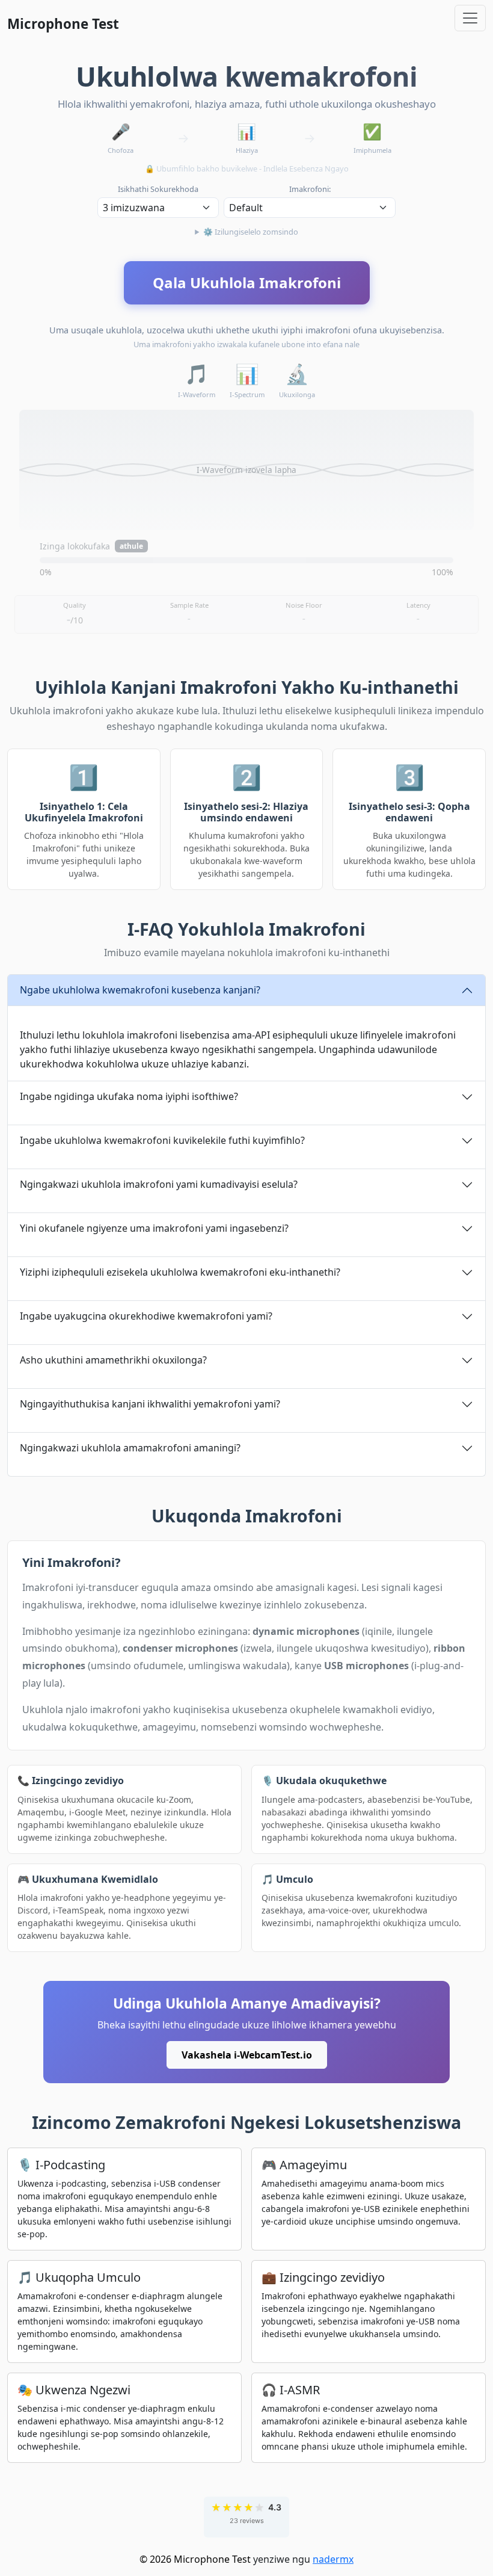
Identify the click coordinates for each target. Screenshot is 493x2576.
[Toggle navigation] (470, 18)
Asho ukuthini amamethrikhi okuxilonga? (113, 1360)
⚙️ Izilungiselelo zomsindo (251, 232)
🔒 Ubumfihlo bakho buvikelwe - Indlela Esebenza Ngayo (247, 168)
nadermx (333, 2559)
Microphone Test (63, 24)
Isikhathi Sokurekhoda (158, 189)
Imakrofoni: (310, 189)
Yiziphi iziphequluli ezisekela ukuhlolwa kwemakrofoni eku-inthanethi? (180, 1272)
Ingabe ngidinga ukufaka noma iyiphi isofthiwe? (129, 1096)
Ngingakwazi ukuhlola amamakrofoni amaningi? (130, 1448)
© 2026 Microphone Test (195, 2559)
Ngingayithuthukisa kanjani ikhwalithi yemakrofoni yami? (150, 1404)
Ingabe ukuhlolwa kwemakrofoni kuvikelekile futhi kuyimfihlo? (162, 1140)
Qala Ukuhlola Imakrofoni (247, 283)
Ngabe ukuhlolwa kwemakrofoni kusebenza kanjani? (140, 990)
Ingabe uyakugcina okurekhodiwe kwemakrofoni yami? (146, 1316)
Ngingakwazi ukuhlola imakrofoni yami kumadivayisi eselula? (159, 1184)
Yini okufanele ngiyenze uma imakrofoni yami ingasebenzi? (154, 1228)
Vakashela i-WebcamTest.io (247, 2055)
